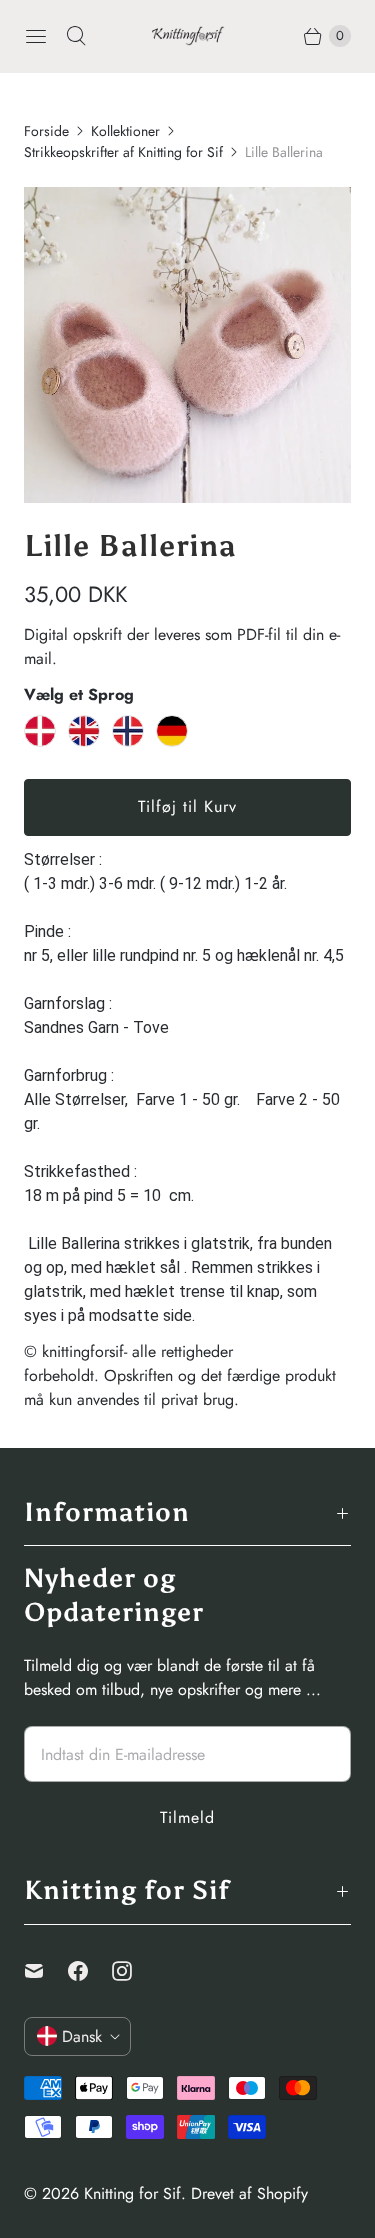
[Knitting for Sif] (188, 36)
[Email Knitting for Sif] (46, 1971)
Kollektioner (125, 131)
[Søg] (76, 36)
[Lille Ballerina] (187, 345)
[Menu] (36, 36)
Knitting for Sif (132, 2193)
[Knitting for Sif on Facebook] (90, 1971)
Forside (46, 131)
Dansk (82, 2036)
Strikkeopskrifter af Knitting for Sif (123, 152)
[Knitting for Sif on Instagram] (134, 1971)
